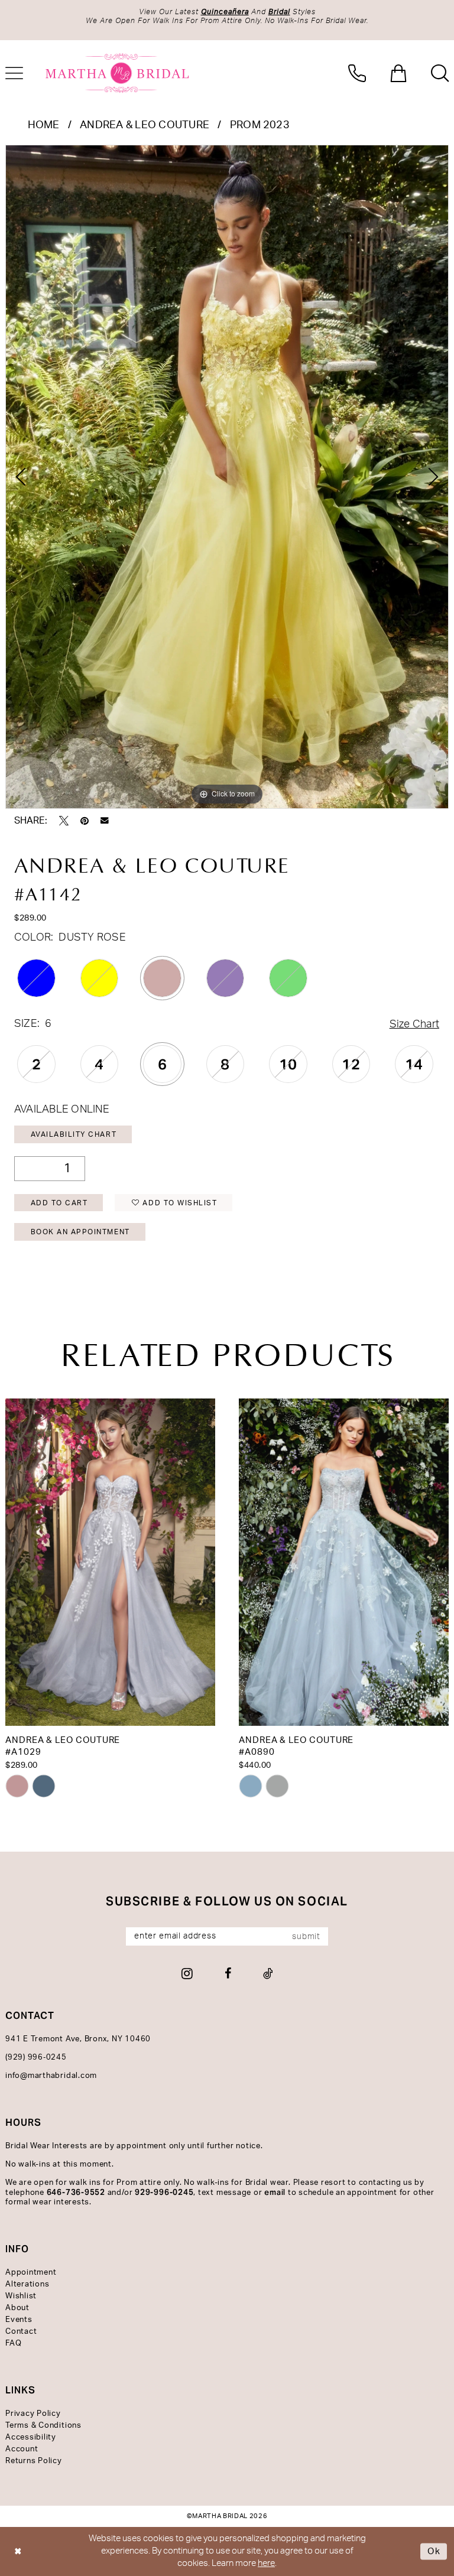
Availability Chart (74, 1134)
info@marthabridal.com (51, 2076)
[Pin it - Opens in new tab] (85, 821)
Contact (21, 2332)
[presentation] (110, 1562)
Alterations (27, 2284)
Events (19, 2320)
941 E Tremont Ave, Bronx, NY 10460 (78, 2039)
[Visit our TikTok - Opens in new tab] (268, 1973)
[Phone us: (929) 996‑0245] (357, 73)
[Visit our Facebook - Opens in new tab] (228, 1973)
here (266, 2563)
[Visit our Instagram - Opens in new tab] (187, 1973)
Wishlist (21, 2296)
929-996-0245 (164, 2192)
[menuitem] (357, 73)
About (17, 2308)
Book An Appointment (80, 1232)
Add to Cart (59, 1203)
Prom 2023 (260, 125)
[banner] (118, 73)
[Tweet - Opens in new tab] (64, 821)
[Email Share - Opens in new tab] (105, 821)
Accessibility (31, 2437)
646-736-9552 (76, 2192)
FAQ (13, 2344)
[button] (398, 73)
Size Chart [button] (414, 1024)
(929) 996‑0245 (36, 2058)
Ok (434, 2551)
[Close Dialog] (18, 2551)
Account (22, 2449)
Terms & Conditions (43, 2426)
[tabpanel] (227, 477)
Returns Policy (34, 2461)
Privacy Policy (33, 2414)
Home (44, 125)
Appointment (31, 2273)
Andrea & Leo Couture (145, 125)
